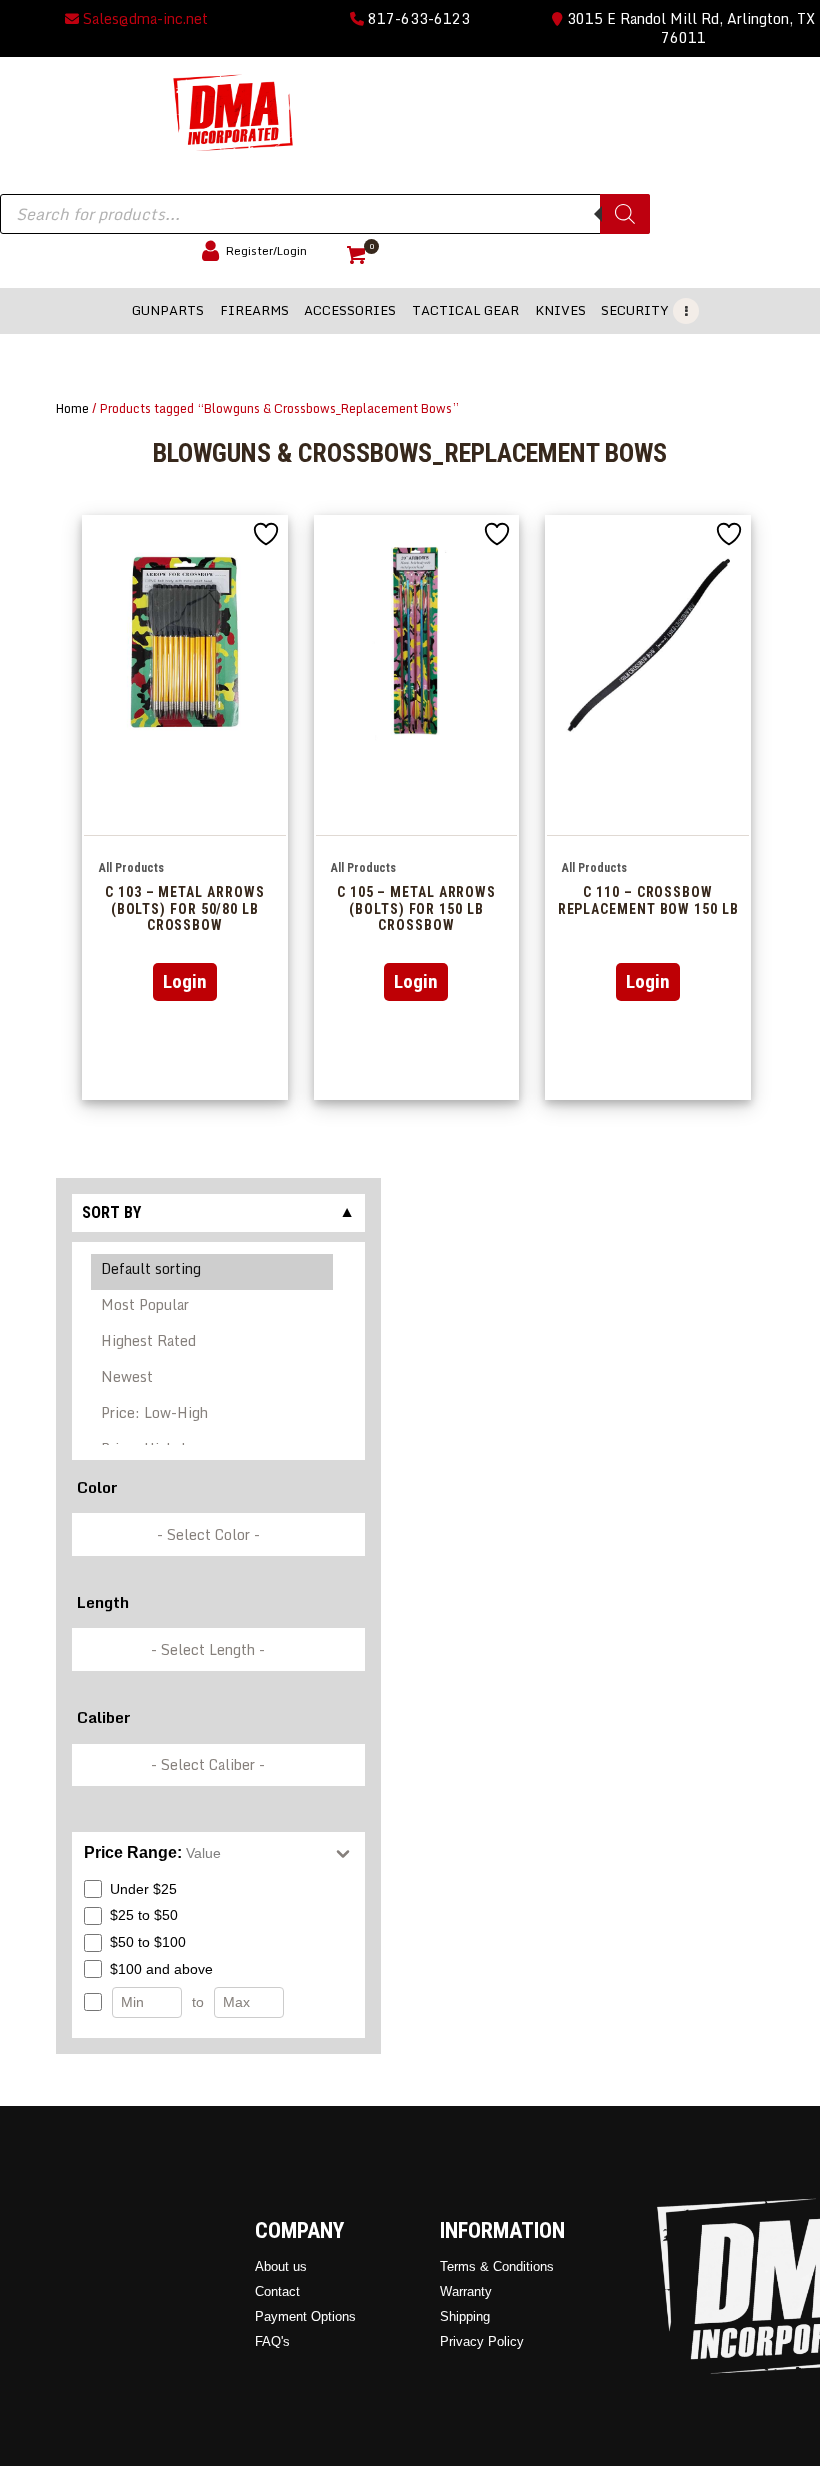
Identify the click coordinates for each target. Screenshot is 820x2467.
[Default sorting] (213, 1272)
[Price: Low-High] (213, 1416)
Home (72, 408)
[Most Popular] (213, 1308)
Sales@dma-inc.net (143, 18)
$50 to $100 (148, 1942)
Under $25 (143, 1889)
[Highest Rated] (213, 1344)
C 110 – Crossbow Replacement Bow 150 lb (648, 900)
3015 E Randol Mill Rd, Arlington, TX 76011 (689, 28)
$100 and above (161, 1969)
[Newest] (213, 1380)
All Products (131, 868)
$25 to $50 (144, 1915)
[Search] (625, 214)
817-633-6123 (417, 18)
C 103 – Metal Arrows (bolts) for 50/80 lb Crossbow (184, 908)
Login (185, 981)
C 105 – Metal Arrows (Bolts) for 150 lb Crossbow (416, 908)
